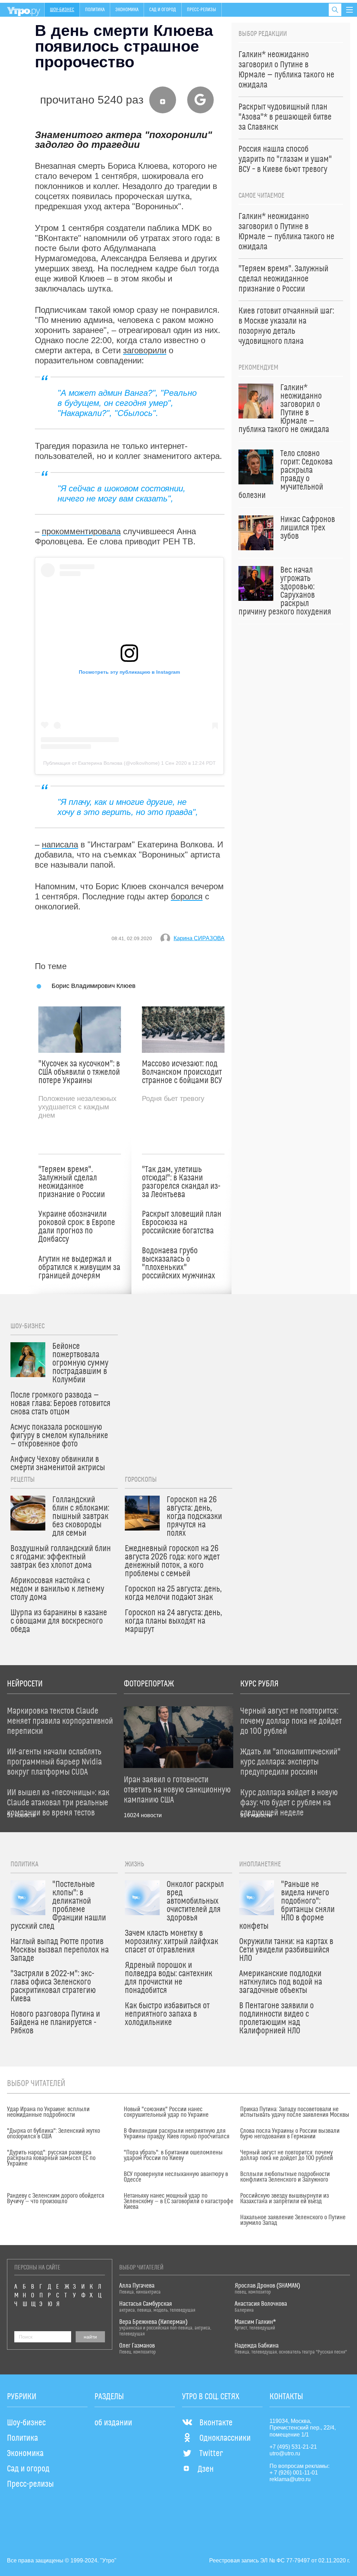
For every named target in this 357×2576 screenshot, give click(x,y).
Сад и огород (163, 10)
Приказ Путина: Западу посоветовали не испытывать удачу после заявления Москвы (295, 2112)
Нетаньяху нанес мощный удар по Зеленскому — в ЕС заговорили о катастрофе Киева (178, 2201)
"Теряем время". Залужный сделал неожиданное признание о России (72, 1182)
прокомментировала (81, 531)
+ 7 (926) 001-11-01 (294, 2473)
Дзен (206, 2469)
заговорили (145, 350)
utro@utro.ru (285, 2453)
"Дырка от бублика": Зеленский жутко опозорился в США (54, 2134)
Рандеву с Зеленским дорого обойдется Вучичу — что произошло (56, 2199)
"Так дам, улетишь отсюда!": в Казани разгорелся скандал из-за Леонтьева (181, 1182)
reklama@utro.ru (290, 2479)
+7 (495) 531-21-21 (293, 2447)
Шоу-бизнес (62, 10)
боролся (187, 896)
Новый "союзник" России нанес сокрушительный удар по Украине (166, 2112)
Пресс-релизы (202, 10)
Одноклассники (225, 2438)
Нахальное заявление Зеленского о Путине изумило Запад (293, 2220)
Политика (95, 10)
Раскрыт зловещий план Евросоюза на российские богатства (182, 1223)
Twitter (211, 2454)
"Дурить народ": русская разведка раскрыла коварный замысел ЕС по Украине (51, 2158)
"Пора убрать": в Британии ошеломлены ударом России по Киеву (173, 2155)
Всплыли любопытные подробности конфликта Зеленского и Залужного (285, 2177)
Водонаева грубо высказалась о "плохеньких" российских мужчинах (178, 1263)
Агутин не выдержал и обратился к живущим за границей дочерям (79, 1268)
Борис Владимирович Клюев (94, 986)
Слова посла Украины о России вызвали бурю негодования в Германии (290, 2134)
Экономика (127, 10)
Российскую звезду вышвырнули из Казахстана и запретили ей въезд (284, 2199)
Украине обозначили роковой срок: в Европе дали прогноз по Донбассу (77, 1227)
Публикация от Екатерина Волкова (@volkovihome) (101, 763)
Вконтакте (216, 2423)
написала (60, 844)
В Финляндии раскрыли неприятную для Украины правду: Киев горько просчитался (177, 2134)
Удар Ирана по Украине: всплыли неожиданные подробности (48, 2112)
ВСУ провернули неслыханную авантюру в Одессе (176, 2177)
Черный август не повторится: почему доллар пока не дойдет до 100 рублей (287, 2155)
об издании (113, 2423)
